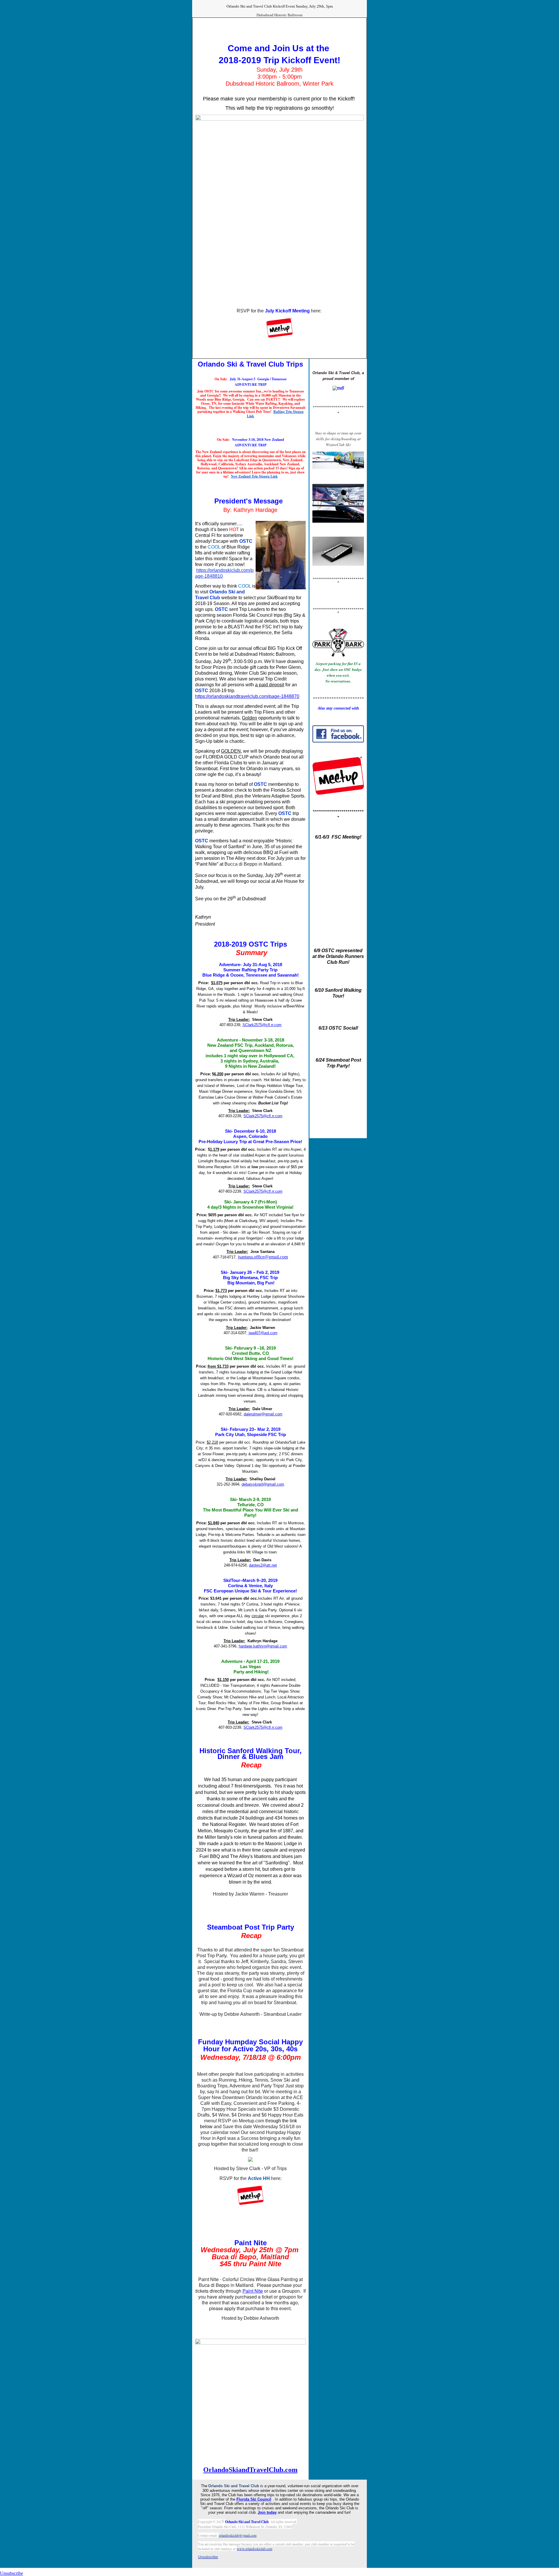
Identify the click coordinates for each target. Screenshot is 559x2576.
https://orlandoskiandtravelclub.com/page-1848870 (247, 696)
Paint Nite (253, 2291)
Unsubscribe (12, 2573)
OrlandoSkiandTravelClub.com (250, 2470)
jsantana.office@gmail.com (263, 1257)
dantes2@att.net (263, 1565)
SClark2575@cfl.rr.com (262, 1025)
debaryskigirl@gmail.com (263, 1484)
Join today (267, 2512)
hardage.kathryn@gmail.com (263, 1646)
